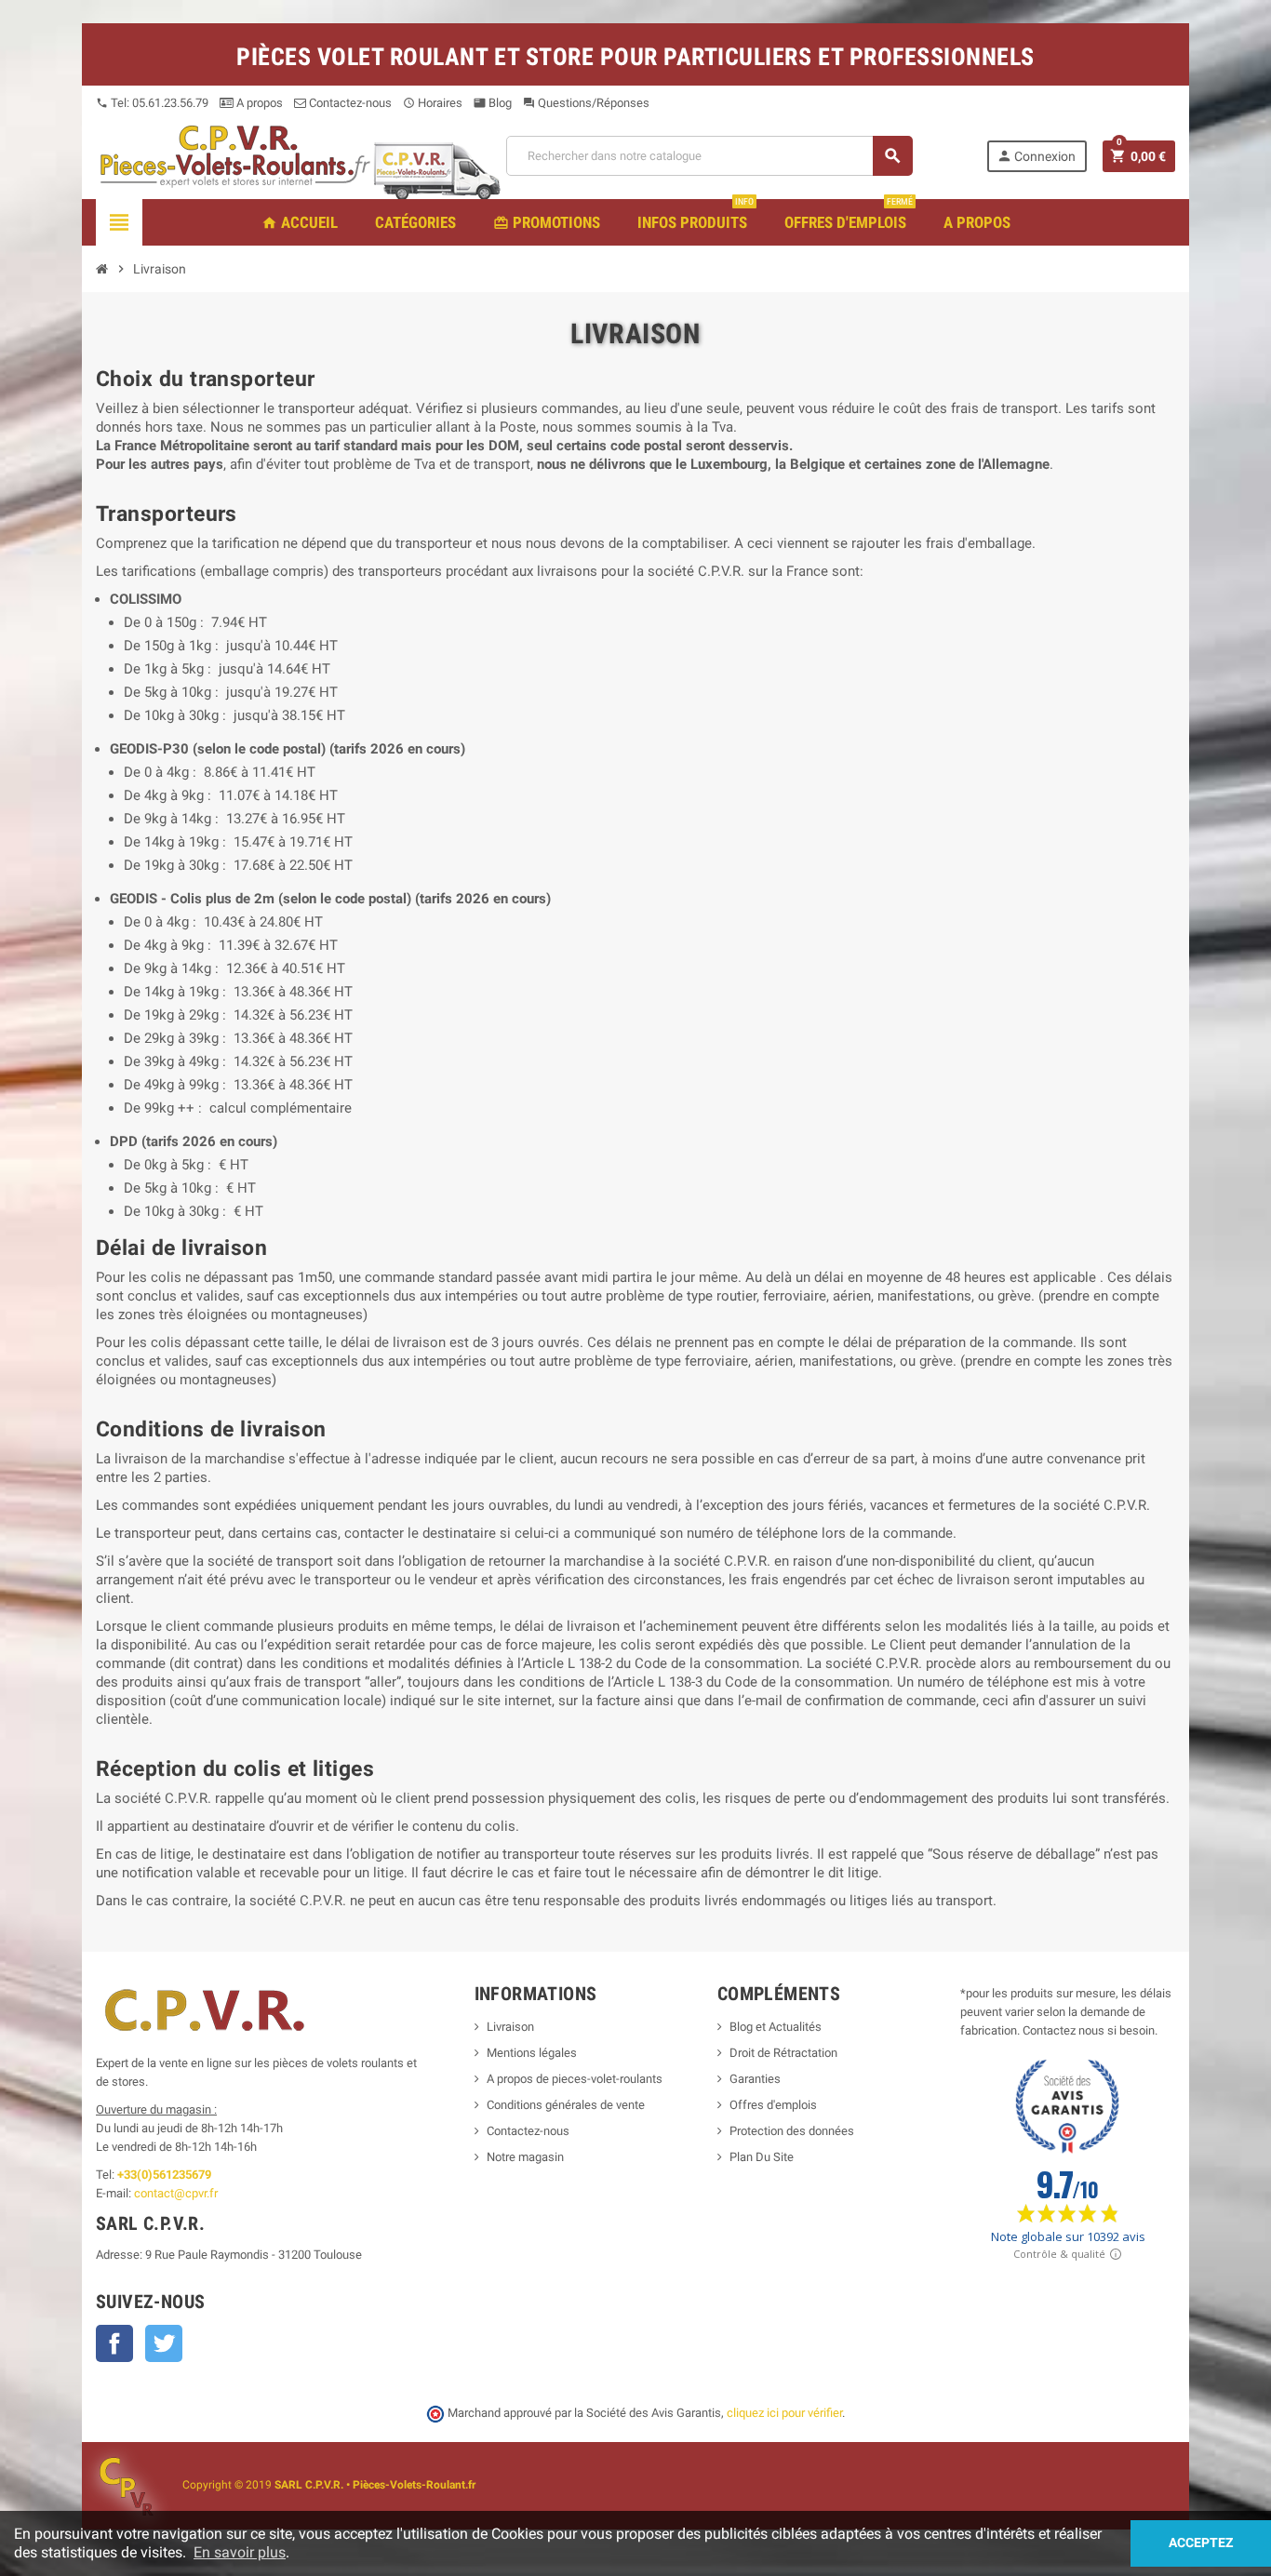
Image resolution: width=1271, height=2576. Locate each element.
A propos (258, 103)
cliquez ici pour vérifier (784, 2413)
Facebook (114, 2343)
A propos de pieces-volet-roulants (575, 2079)
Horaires (433, 103)
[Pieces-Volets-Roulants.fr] (235, 155)
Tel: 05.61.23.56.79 (152, 103)
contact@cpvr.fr (176, 2193)
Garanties (755, 2079)
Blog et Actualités (776, 2027)
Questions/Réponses (586, 103)
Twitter (164, 2343)
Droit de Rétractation (783, 2053)
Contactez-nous (349, 103)
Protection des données (792, 2131)
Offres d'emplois (773, 2105)
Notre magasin (525, 2157)
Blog (493, 103)
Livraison (510, 2027)
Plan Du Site (762, 2157)
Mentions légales (532, 2053)
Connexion (1036, 156)
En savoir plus (240, 2552)
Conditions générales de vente (566, 2105)
